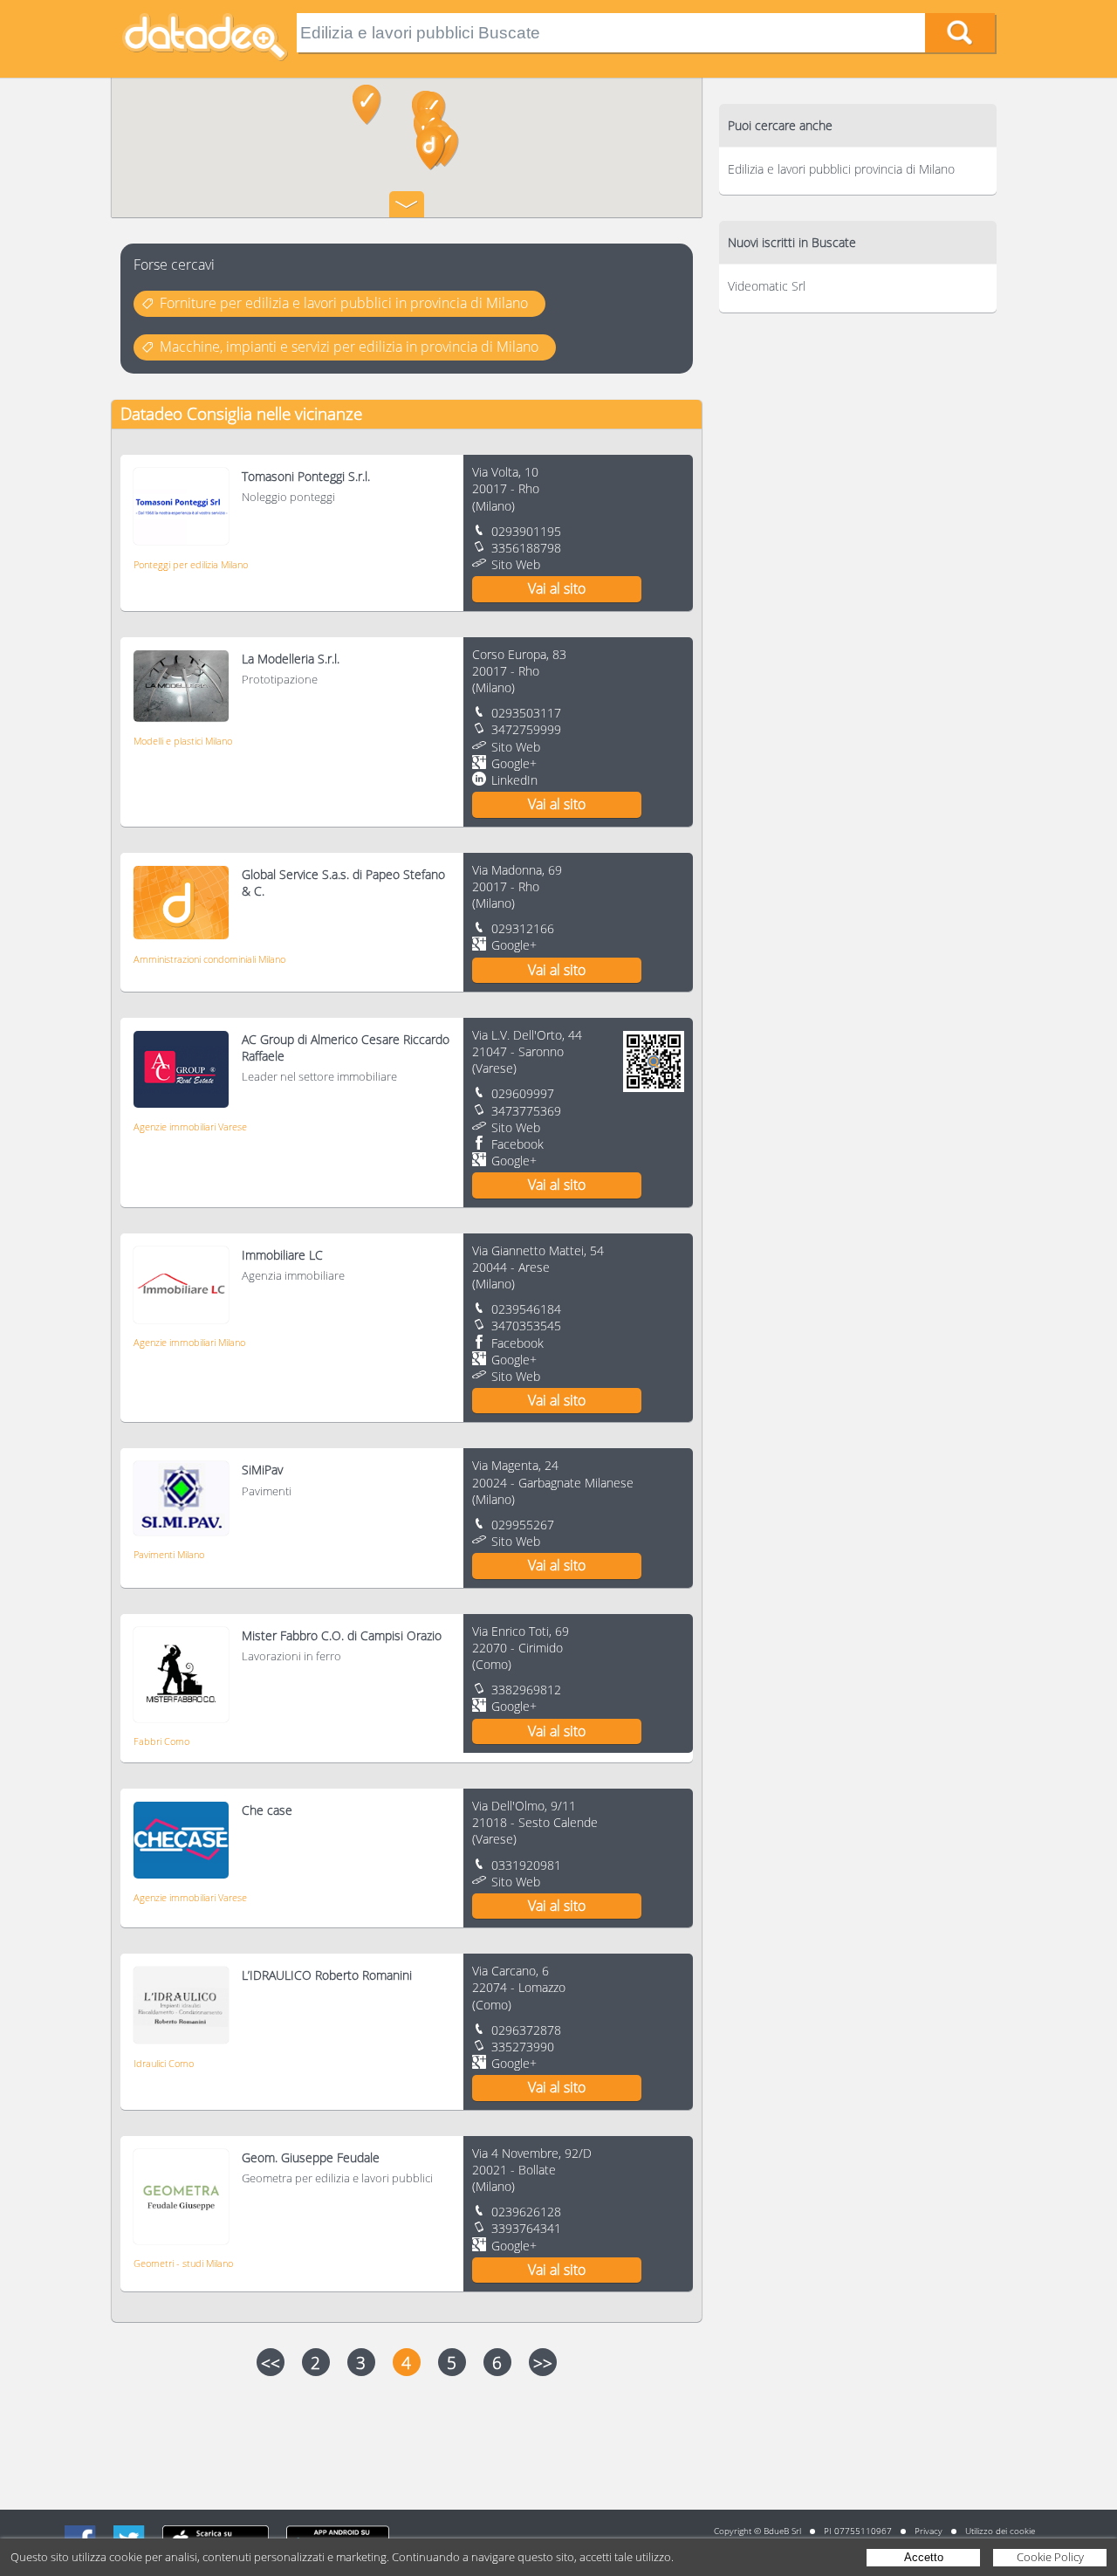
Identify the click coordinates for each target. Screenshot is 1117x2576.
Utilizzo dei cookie (1000, 2531)
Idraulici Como (164, 2063)
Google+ (514, 763)
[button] (367, 105)
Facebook (517, 1144)
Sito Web (516, 564)
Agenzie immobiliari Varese (190, 1127)
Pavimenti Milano (169, 1554)
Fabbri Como (161, 1741)
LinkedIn (514, 780)
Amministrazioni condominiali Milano (209, 959)
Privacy (929, 2531)
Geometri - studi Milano (183, 2263)
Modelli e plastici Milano (183, 741)
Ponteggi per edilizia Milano (191, 564)
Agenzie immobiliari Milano (189, 1342)
